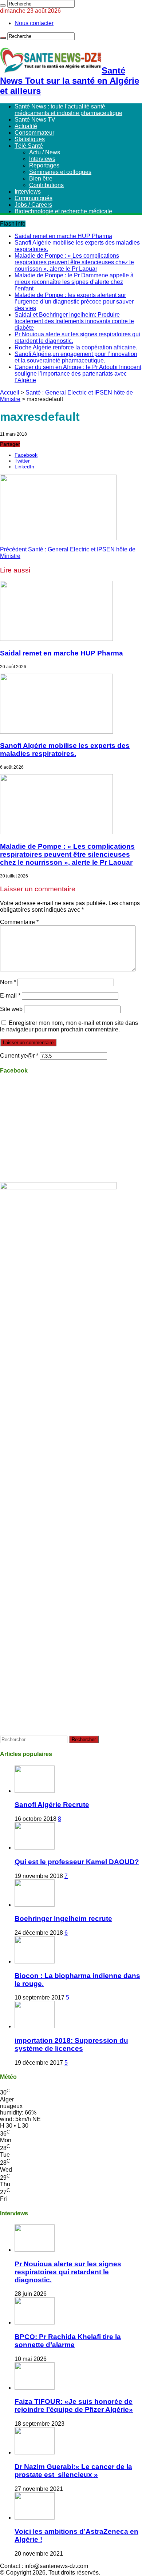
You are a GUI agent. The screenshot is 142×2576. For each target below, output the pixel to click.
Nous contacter (34, 23)
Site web (11, 1009)
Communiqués (33, 198)
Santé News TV (35, 120)
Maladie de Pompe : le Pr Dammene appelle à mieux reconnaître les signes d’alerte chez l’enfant (74, 282)
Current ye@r (19, 1056)
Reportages (44, 165)
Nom (8, 982)
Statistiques (30, 139)
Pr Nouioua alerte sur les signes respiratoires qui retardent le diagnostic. (68, 2272)
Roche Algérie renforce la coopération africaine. (76, 347)
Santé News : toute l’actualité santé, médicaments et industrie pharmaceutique (68, 110)
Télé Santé (29, 146)
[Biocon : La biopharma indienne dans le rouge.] (35, 1961)
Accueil (10, 393)
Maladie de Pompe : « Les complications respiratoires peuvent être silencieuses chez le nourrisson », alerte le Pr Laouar (74, 262)
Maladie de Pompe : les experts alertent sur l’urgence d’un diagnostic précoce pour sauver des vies (74, 302)
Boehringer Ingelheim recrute (63, 1919)
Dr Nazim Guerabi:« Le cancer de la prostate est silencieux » (73, 2471)
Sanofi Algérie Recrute (52, 1805)
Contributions (46, 185)
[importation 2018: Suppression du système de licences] (35, 2026)
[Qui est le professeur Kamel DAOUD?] (35, 1848)
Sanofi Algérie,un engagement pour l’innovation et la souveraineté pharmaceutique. (76, 357)
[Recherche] (3, 5)
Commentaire (19, 922)
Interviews (42, 159)
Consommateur (34, 133)
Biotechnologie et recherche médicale (63, 211)
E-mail (10, 996)
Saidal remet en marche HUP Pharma (63, 236)
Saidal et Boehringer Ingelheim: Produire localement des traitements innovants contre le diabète (74, 321)
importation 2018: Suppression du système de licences (71, 2044)
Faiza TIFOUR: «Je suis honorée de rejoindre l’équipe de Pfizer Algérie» (74, 2405)
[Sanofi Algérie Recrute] (35, 1791)
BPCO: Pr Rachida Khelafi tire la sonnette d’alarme (68, 2341)
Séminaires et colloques (60, 172)
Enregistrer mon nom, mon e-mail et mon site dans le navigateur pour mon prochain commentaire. (69, 1026)
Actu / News (45, 152)
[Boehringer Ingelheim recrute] (35, 1905)
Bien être (41, 179)
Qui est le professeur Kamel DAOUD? (77, 1862)
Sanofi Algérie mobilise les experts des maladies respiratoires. (65, 750)
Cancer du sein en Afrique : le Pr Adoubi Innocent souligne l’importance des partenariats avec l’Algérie (78, 374)
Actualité (26, 126)
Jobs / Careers (33, 205)
